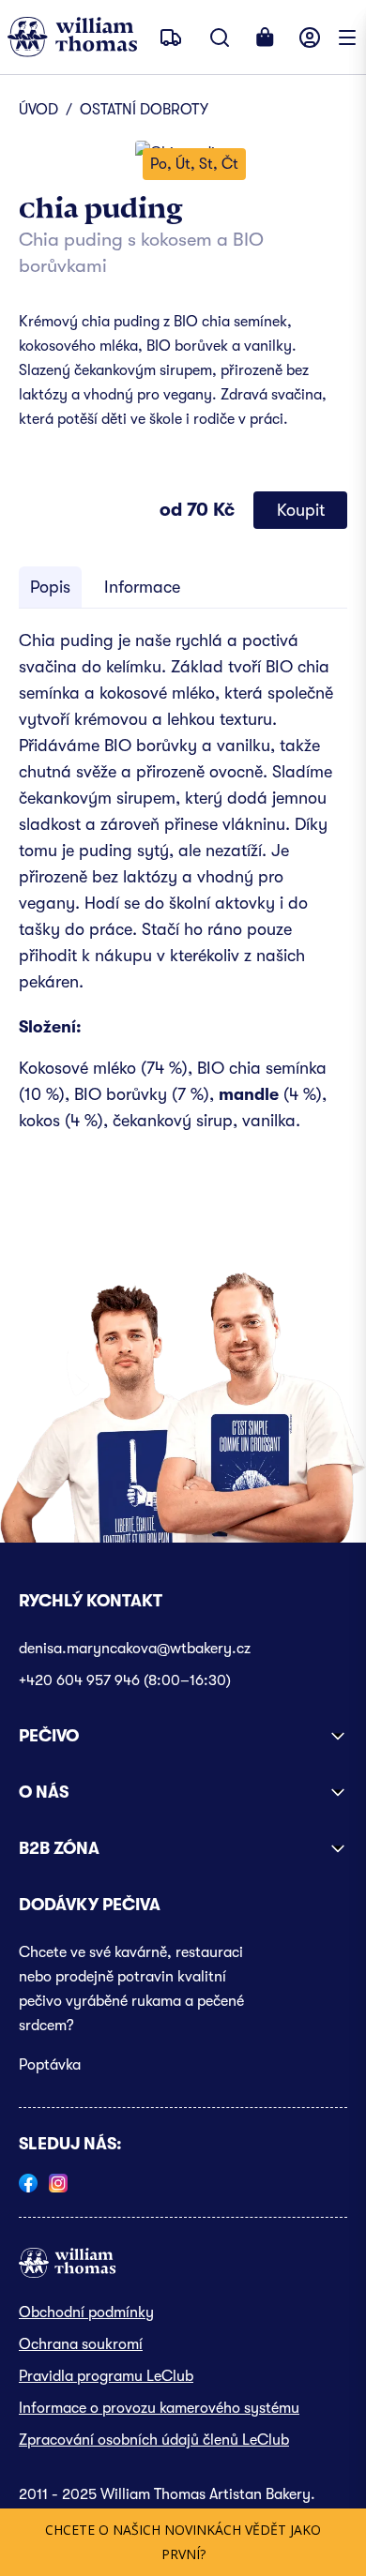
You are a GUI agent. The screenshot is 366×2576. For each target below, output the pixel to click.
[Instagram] (58, 2183)
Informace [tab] (142, 587)
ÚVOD (38, 110)
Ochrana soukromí (81, 2344)
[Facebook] (28, 2183)
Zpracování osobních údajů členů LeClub (154, 2440)
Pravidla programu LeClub (106, 2376)
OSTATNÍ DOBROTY (144, 110)
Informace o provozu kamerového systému (159, 2408)
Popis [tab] (50, 587)
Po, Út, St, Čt (194, 164)
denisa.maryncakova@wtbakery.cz (135, 1649)
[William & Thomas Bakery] (72, 37)
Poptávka (50, 2065)
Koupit (301, 510)
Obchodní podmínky (86, 2312)
